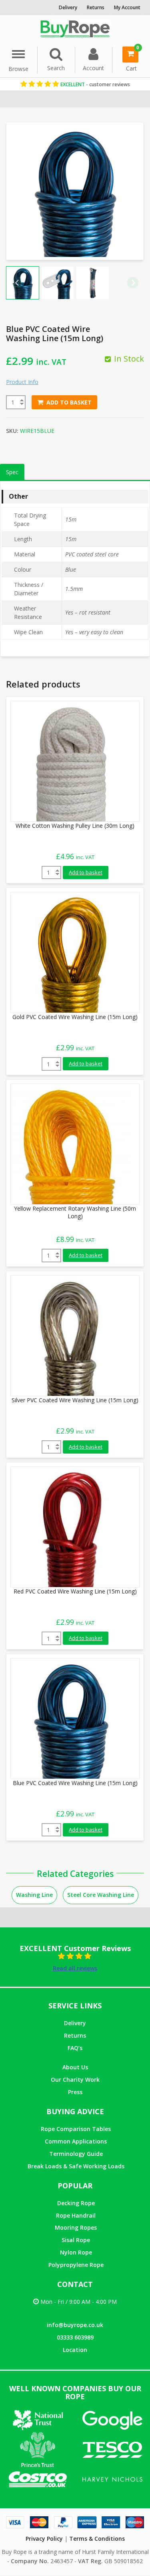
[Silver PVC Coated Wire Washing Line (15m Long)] (71, 1335)
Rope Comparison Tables (76, 2129)
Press (75, 2092)
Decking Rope (76, 2203)
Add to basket (69, 402)
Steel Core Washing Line (101, 1895)
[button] (58, 283)
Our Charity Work (75, 2080)
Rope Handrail (76, 2215)
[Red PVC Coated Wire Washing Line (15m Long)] (71, 1526)
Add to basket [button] (86, 872)
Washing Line (34, 1895)
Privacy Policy (44, 2539)
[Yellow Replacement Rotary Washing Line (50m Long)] (71, 1143)
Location (75, 2350)
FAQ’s (75, 2048)
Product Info (22, 382)
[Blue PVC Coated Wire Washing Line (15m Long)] (71, 1718)
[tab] (12, 472)
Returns (75, 2035)
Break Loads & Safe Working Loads (76, 2166)
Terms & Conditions (97, 2539)
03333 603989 (75, 2337)
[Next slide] (133, 283)
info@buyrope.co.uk (75, 2325)
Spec (12, 472)
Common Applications (76, 2141)
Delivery (75, 2023)
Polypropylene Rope (76, 2265)
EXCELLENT (95, 84)
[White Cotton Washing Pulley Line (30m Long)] (71, 761)
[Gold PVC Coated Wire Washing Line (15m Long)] (71, 952)
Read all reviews (75, 1968)
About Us (75, 2067)
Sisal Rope (76, 2240)
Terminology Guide (76, 2154)
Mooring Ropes (76, 2227)
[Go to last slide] (17, 283)
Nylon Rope (76, 2252)
